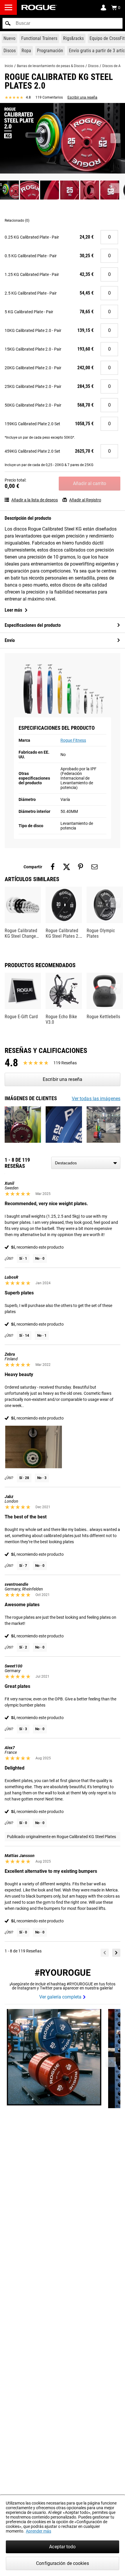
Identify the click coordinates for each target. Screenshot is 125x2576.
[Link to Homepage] (39, 7)
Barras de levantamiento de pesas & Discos (51, 66)
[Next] (116, 1953)
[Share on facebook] (53, 867)
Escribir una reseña (82, 97)
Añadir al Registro (85, 500)
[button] (8, 23)
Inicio (9, 66)
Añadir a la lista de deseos (35, 500)
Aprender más (39, 2531)
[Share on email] (94, 867)
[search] (63, 23)
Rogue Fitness (73, 740)
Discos (93, 66)
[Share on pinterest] (81, 867)
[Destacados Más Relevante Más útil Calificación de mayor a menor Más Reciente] (86, 1163)
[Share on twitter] (67, 867)
